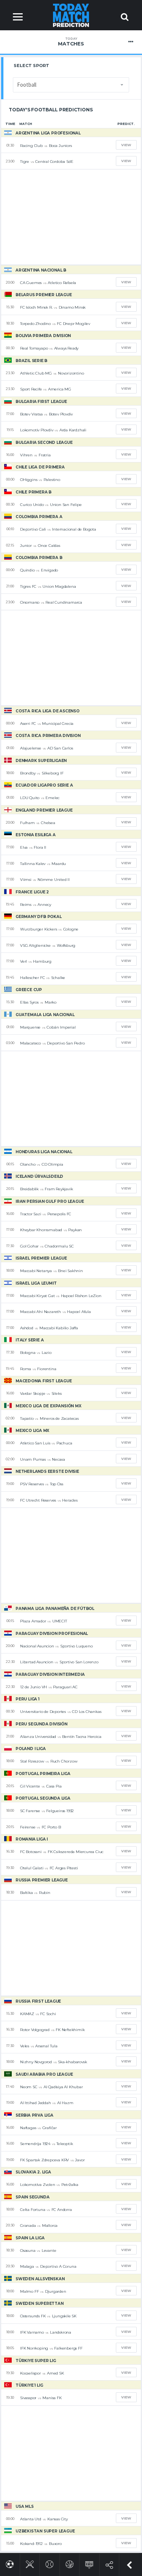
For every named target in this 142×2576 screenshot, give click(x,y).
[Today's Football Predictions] (10, 2563)
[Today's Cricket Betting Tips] (30, 2563)
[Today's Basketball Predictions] (69, 2563)
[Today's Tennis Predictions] (49, 2563)
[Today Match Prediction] (71, 15)
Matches (71, 42)
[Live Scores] (89, 2563)
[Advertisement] (71, 217)
